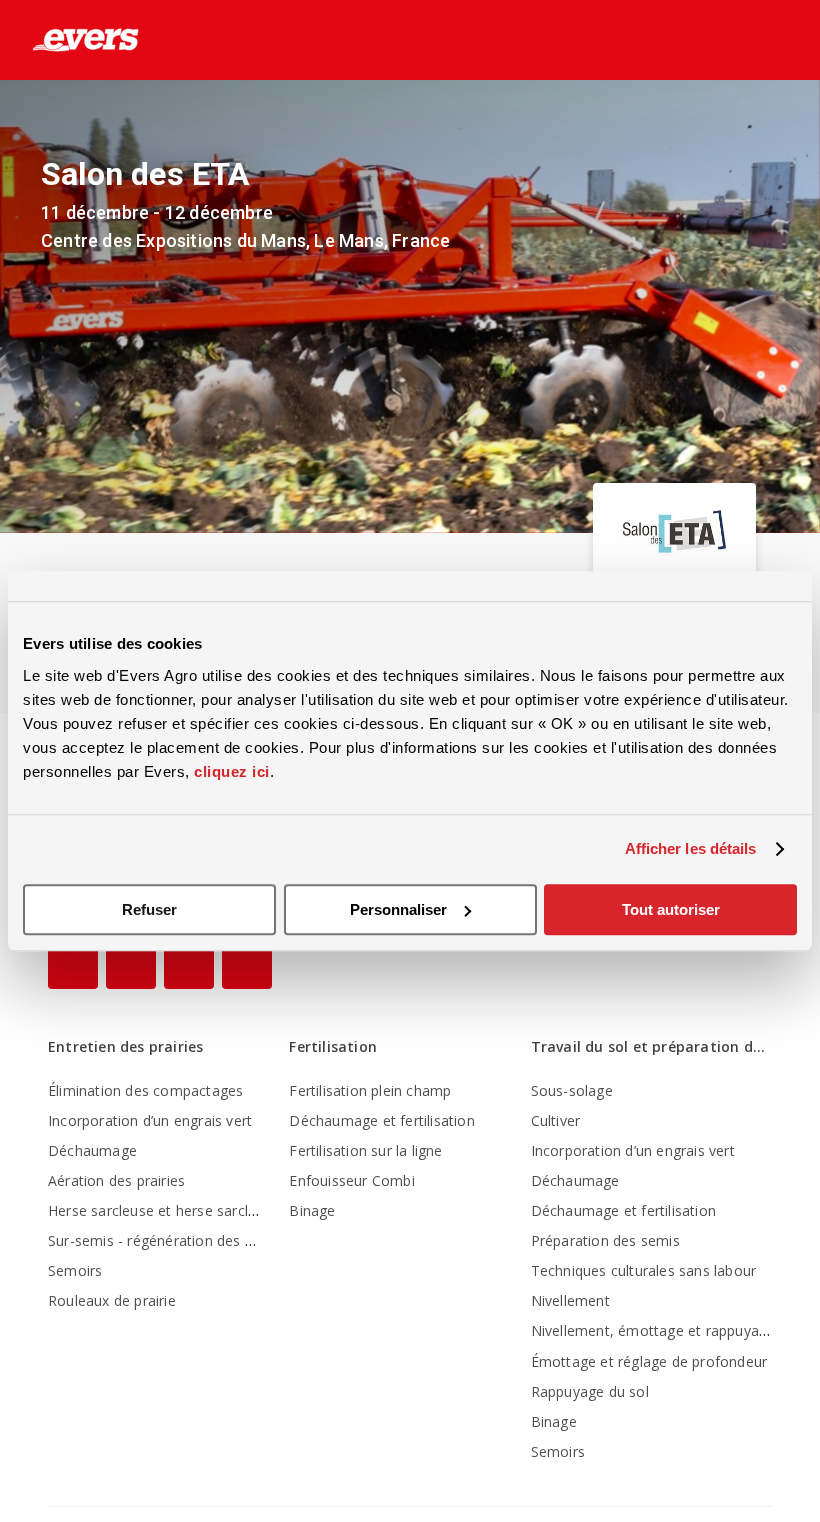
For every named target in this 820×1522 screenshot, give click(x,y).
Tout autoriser (671, 909)
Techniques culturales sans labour (644, 1270)
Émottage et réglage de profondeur (649, 1361)
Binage (312, 1210)
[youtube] (189, 964)
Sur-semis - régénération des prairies (170, 1240)
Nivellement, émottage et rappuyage (653, 1330)
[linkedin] (247, 964)
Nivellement (570, 1300)
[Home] (69, 40)
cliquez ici (232, 771)
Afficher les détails (691, 848)
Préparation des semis (605, 1240)
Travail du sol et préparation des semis (651, 1046)
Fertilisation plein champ (370, 1090)
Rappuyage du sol (590, 1391)
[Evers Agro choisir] (748, 41)
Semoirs (75, 1270)
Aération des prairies (116, 1180)
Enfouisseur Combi (351, 1180)
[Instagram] (131, 964)
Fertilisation (333, 1046)
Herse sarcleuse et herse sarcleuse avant (184, 1210)
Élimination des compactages (145, 1090)
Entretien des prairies (125, 1046)
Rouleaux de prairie (112, 1300)
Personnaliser (398, 909)
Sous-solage (572, 1090)
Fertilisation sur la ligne (365, 1150)
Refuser (149, 909)
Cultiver (556, 1120)
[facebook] (73, 964)
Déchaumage (92, 1150)
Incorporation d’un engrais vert (150, 1120)
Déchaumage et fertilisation (381, 1120)
